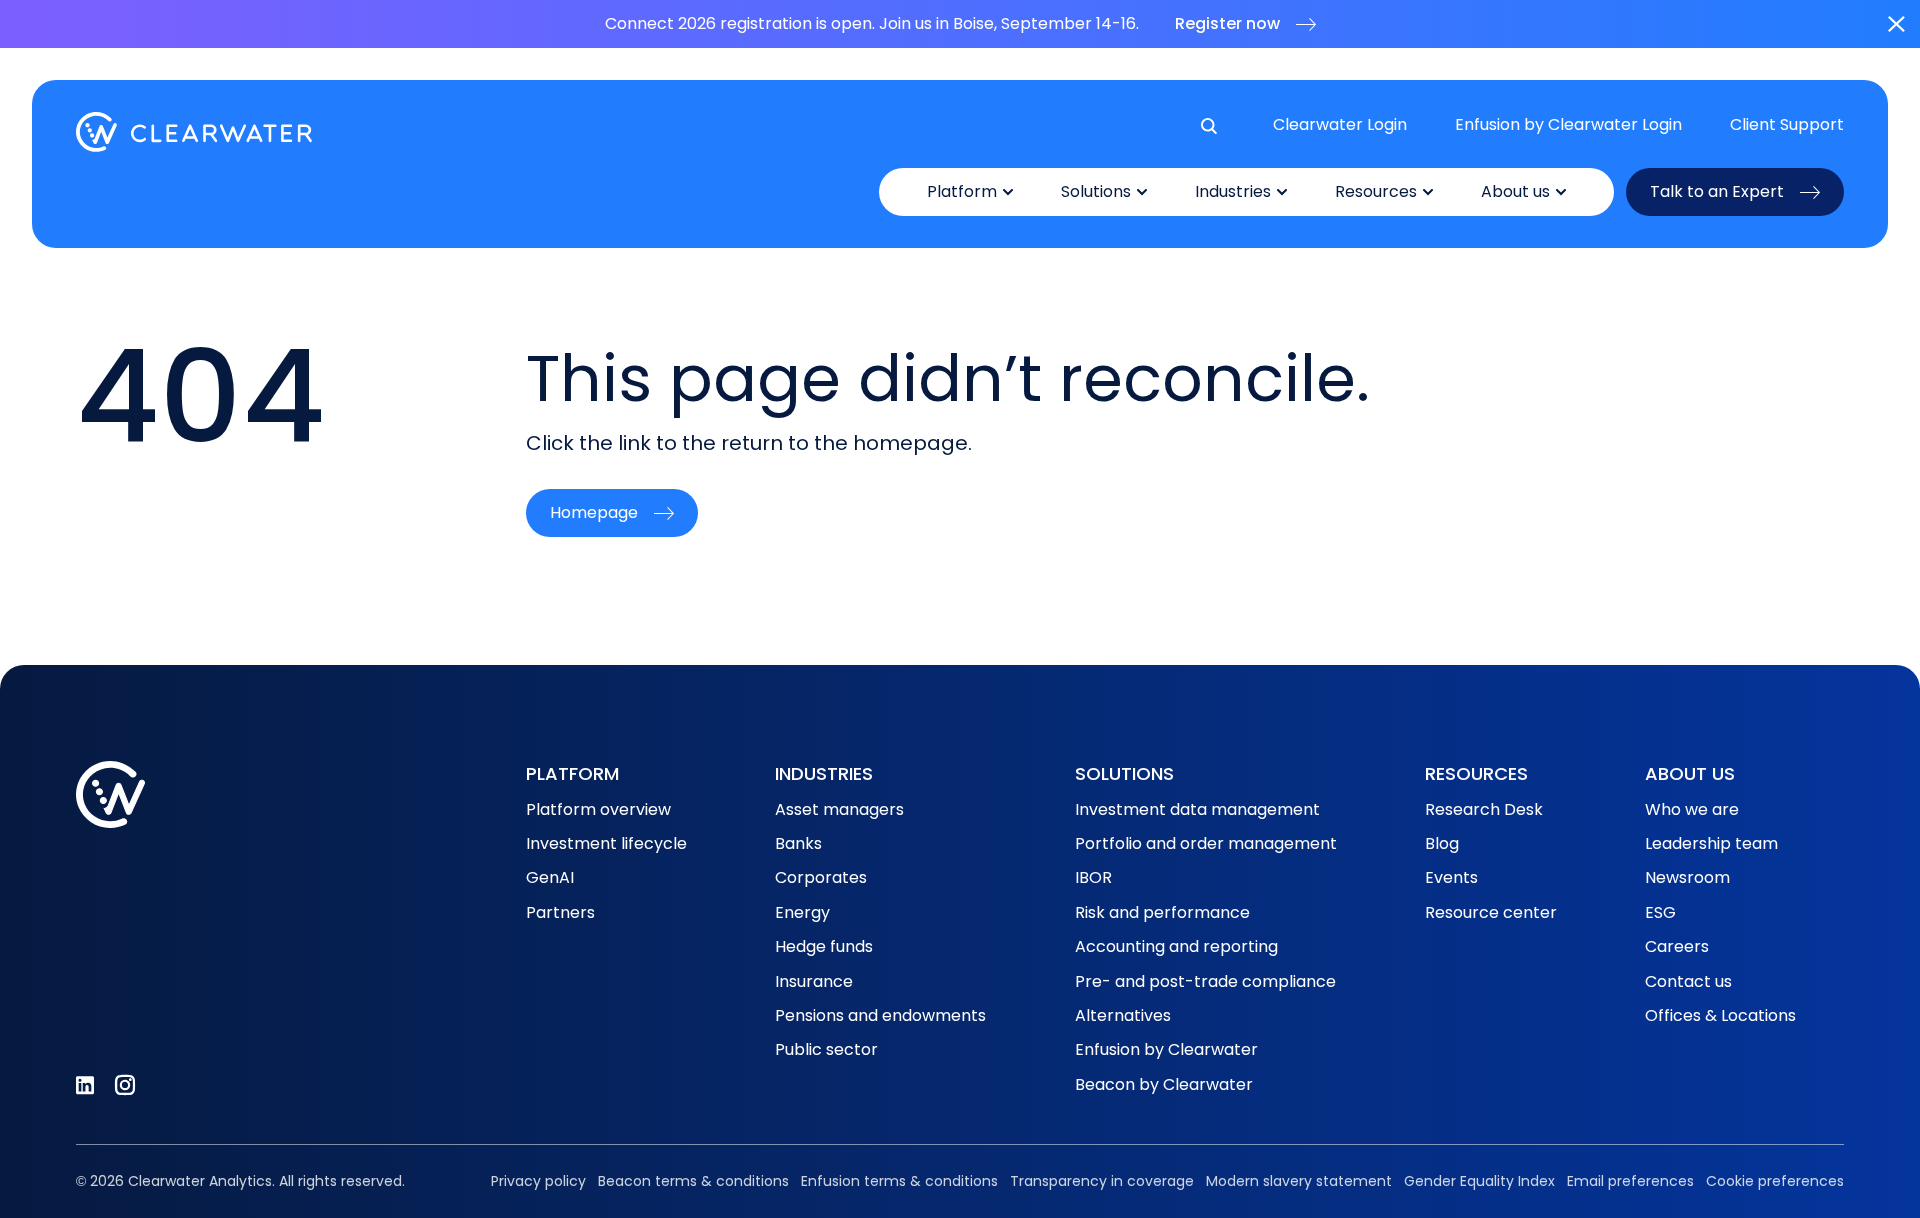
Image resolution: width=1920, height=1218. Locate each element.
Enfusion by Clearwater (1166, 1049)
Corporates (821, 877)
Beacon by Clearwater (1164, 1084)
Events (1451, 877)
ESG (1660, 912)
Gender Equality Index (1479, 1181)
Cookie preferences (1775, 1181)
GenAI (550, 877)
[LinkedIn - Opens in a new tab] (85, 1085)
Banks (798, 843)
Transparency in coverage (1102, 1181)
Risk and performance (1162, 912)
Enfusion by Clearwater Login (1568, 125)
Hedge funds (824, 946)
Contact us (1688, 981)
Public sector (826, 1049)
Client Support (1787, 125)
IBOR (1093, 877)
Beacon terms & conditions (693, 1181)
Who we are (1692, 809)
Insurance (814, 981)
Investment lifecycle (606, 843)
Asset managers (839, 809)
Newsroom (1687, 877)
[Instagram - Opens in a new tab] (125, 1085)
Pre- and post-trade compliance (1205, 981)
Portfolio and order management (1206, 843)
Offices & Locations (1720, 1015)
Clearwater (194, 132)
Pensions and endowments (880, 1015)
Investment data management (1197, 809)
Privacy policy (538, 1181)
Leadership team (1711, 843)
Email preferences (1630, 1181)
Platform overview (598, 809)
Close (1896, 24)
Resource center (1491, 912)
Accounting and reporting (1176, 946)
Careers (1677, 946)
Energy (802, 912)
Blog (1442, 843)
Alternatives (1123, 1015)
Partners (560, 912)
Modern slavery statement (1299, 1181)
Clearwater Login (1340, 125)
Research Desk (1484, 809)
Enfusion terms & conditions (899, 1181)
